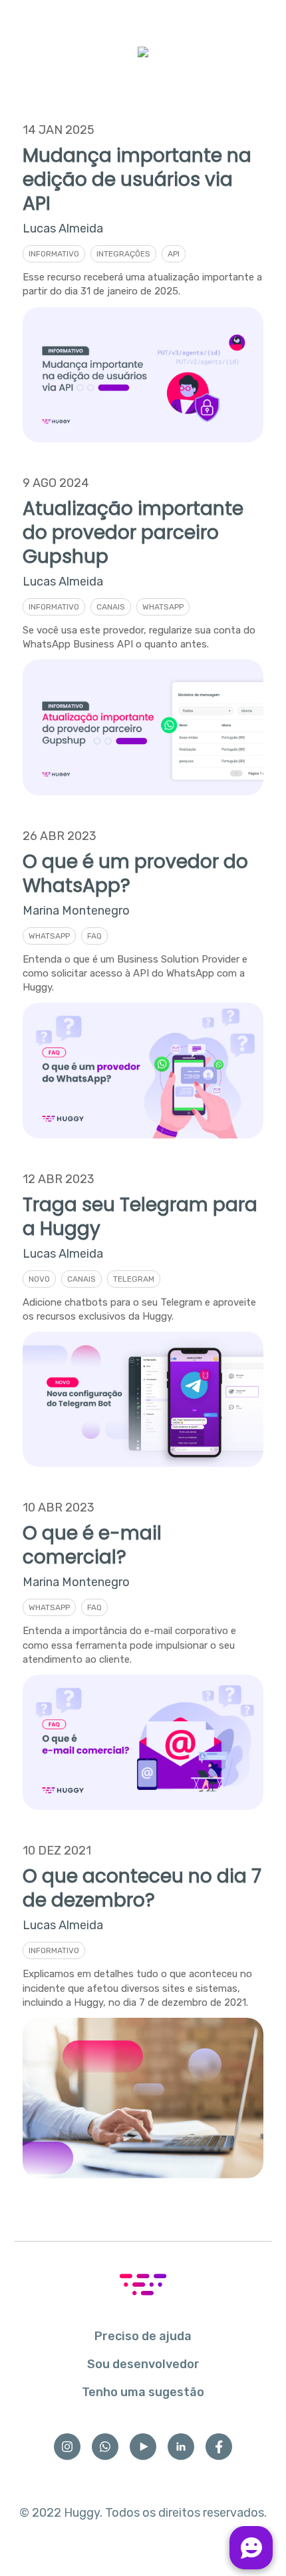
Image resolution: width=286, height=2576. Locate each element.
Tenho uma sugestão (143, 2392)
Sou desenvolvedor (143, 2364)
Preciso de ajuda (143, 2336)
